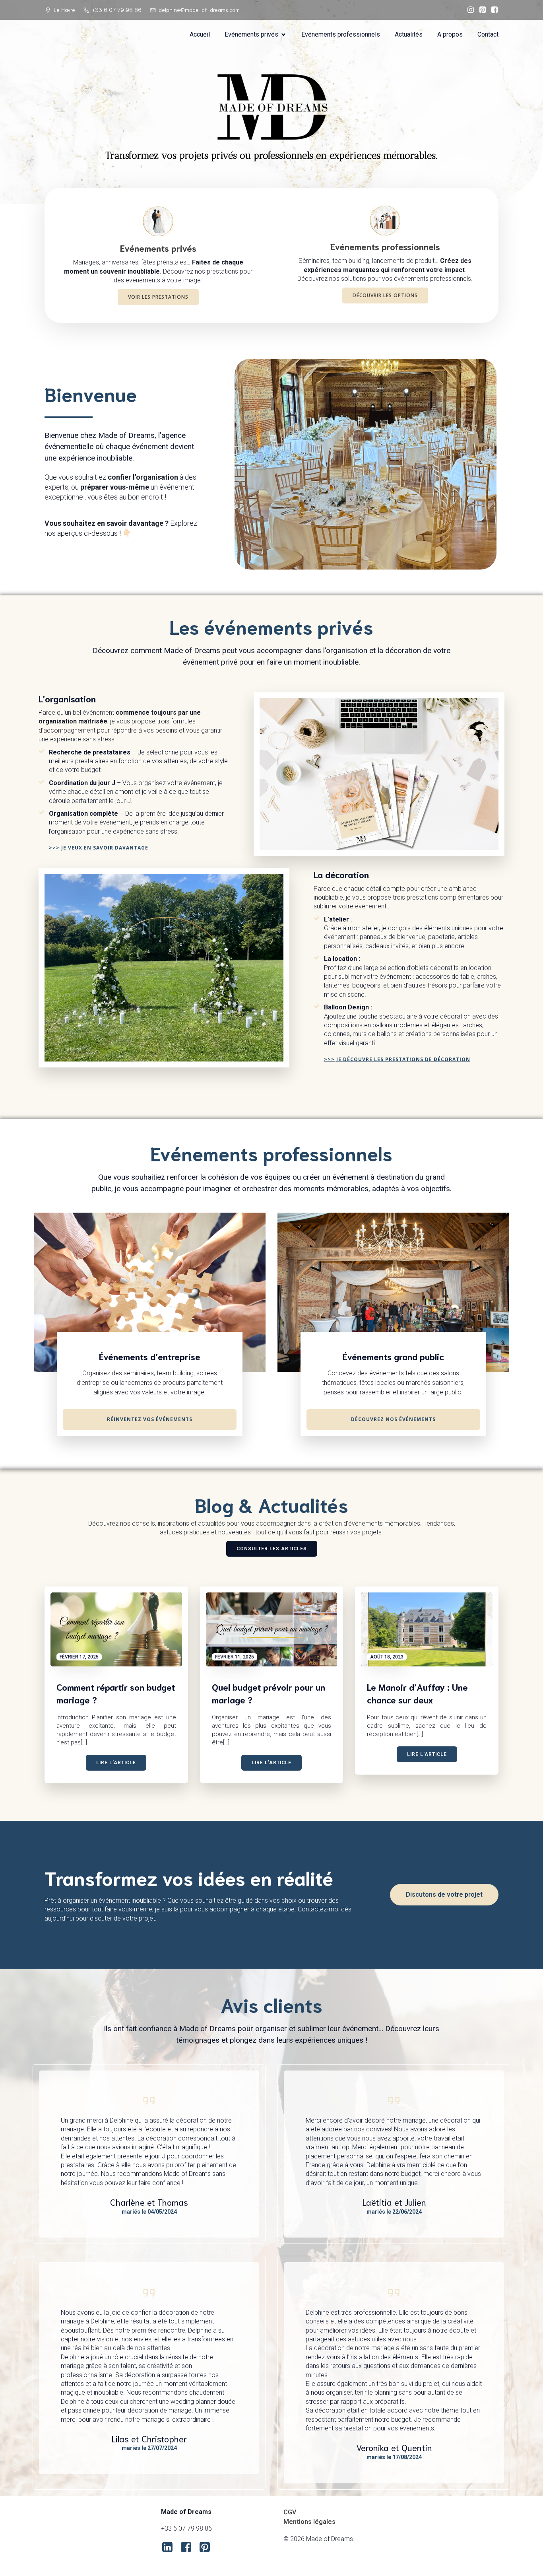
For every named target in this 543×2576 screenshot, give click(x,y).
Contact (488, 34)
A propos (450, 34)
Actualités (409, 34)
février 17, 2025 (79, 1657)
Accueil (200, 34)
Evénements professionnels (341, 34)
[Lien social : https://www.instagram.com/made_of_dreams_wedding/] (469, 10)
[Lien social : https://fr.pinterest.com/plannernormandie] (481, 10)
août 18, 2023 (387, 1657)
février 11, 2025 (235, 1657)
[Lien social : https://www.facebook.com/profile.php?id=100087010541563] (493, 10)
